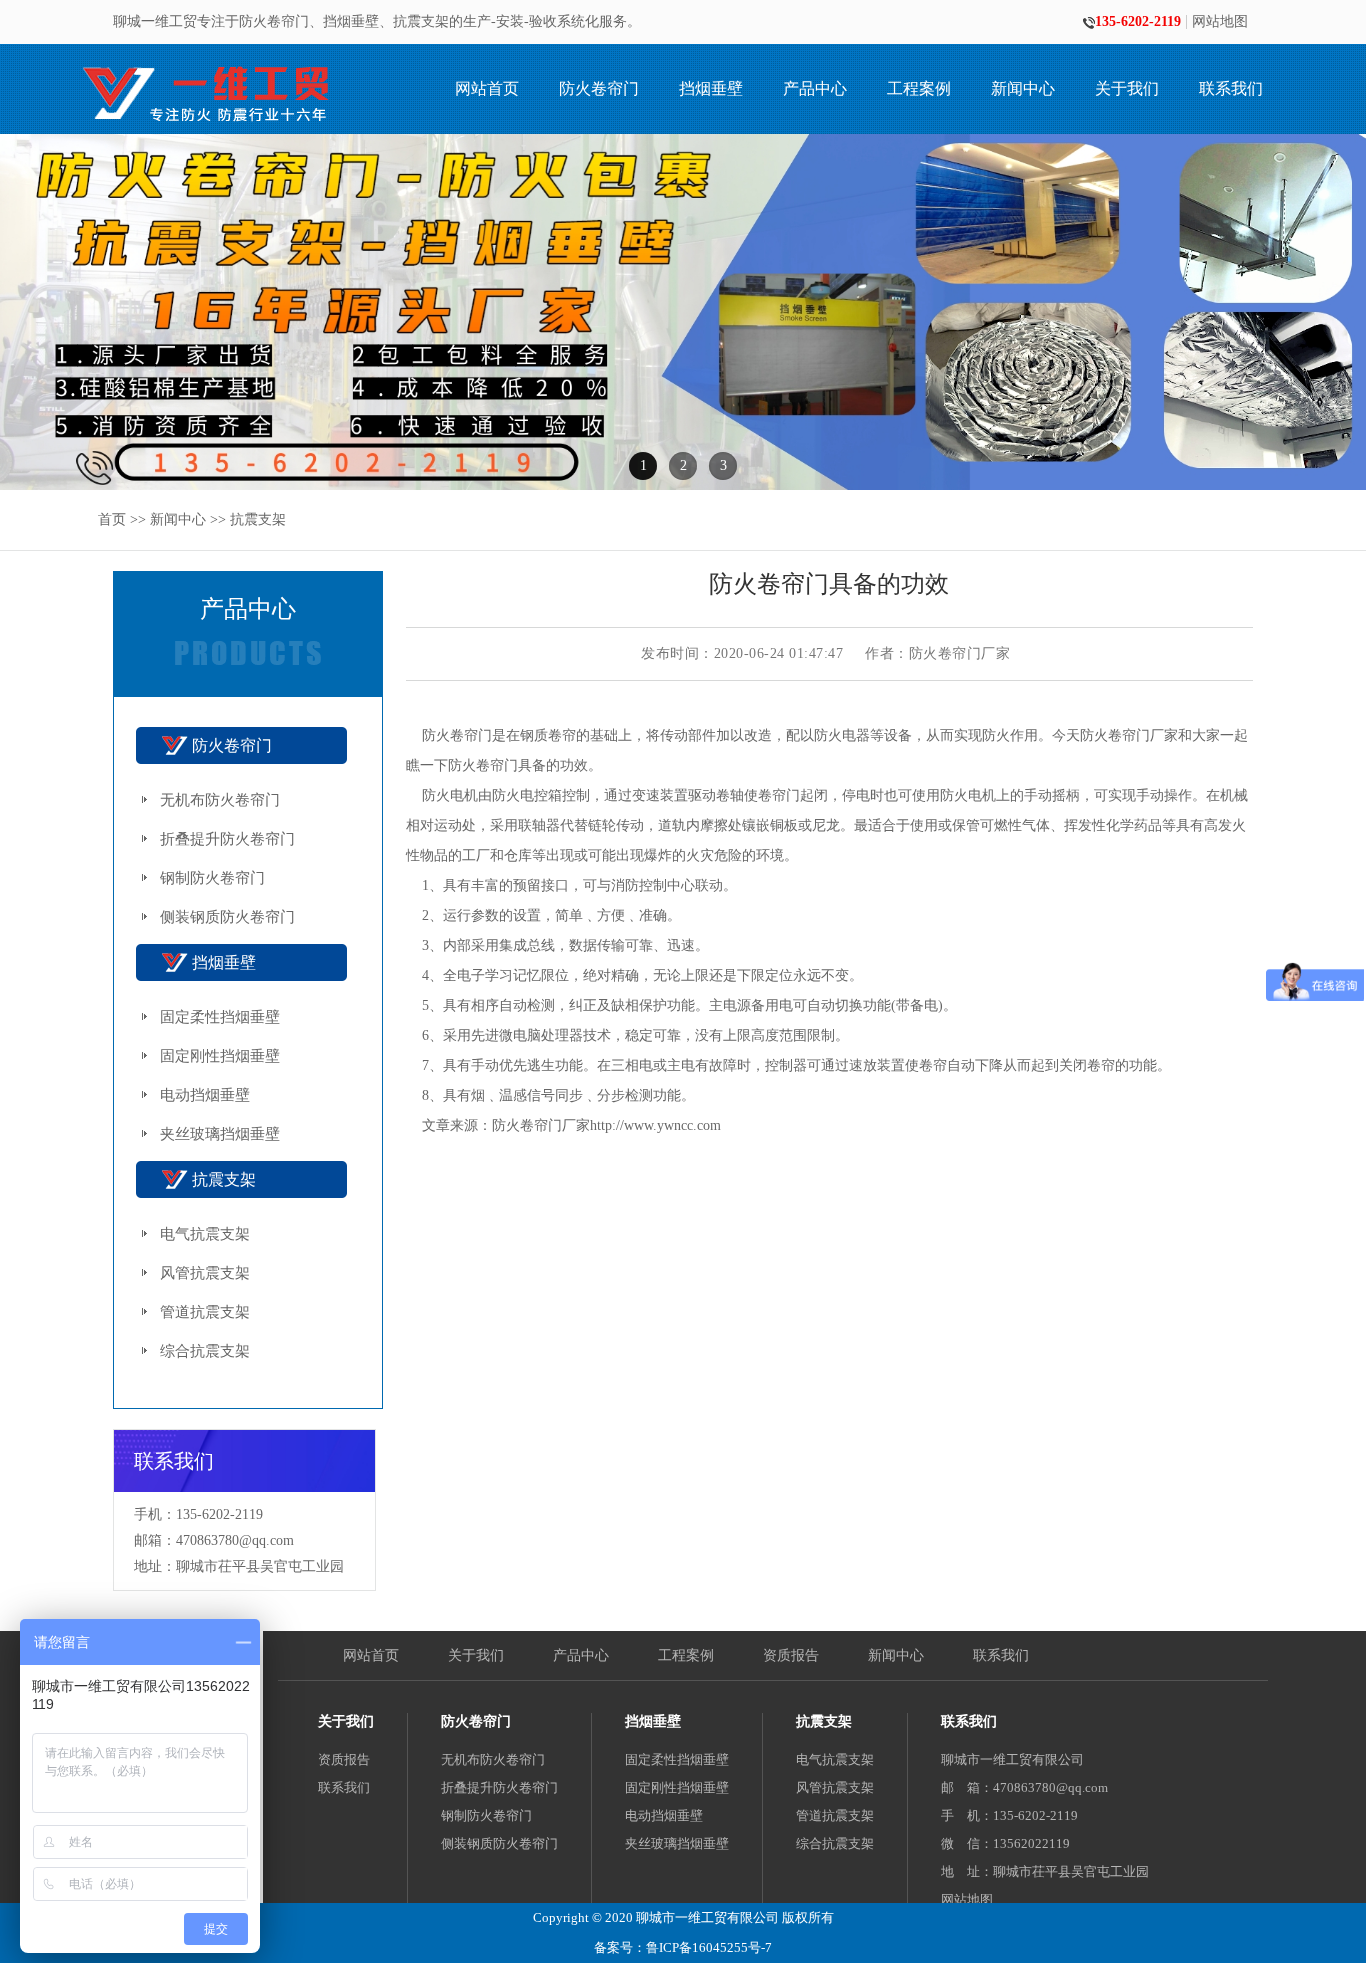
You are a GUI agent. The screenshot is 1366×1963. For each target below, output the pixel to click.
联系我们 (1231, 88)
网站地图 (1220, 22)
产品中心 (815, 88)
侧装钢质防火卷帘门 (227, 917)
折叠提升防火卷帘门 (227, 839)
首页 (112, 519)
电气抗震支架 (205, 1234)
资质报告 (791, 1655)
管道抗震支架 (205, 1312)
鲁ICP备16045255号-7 (709, 1947)
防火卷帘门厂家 (1129, 735)
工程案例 (919, 88)
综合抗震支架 (205, 1351)
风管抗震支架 (205, 1273)
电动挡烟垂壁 (205, 1095)
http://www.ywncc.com (655, 1125)
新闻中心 (1023, 88)
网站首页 (487, 88)
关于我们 (1127, 88)
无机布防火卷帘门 (220, 800)
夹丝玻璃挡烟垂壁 (220, 1134)
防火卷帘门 (599, 88)
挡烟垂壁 (711, 88)
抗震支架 (258, 519)
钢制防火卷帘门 (212, 878)
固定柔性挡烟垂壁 (220, 1017)
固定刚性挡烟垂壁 (220, 1056)
